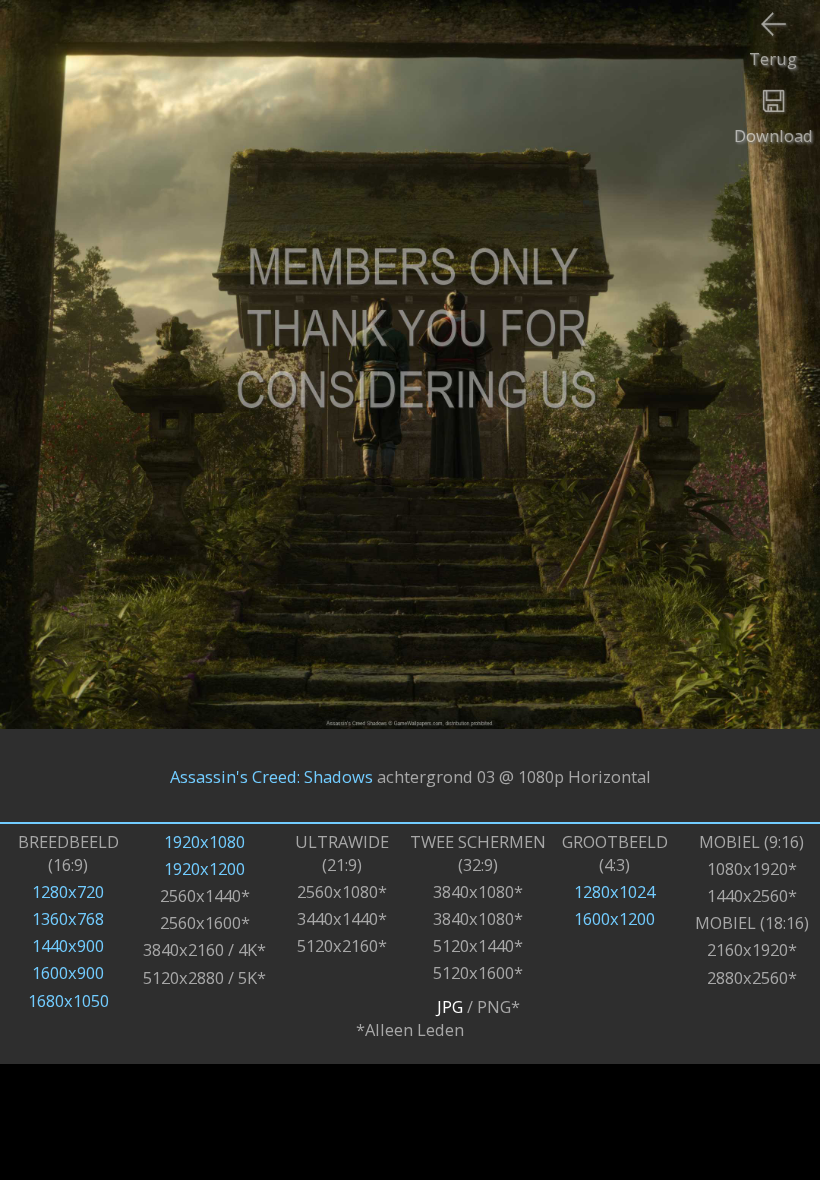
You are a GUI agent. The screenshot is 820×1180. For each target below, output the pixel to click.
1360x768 (68, 918)
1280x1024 (614, 891)
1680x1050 (68, 1000)
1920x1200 (204, 868)
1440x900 (68, 945)
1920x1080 (204, 841)
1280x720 (68, 891)
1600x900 (68, 972)
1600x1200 (614, 918)
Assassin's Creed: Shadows (271, 775)
